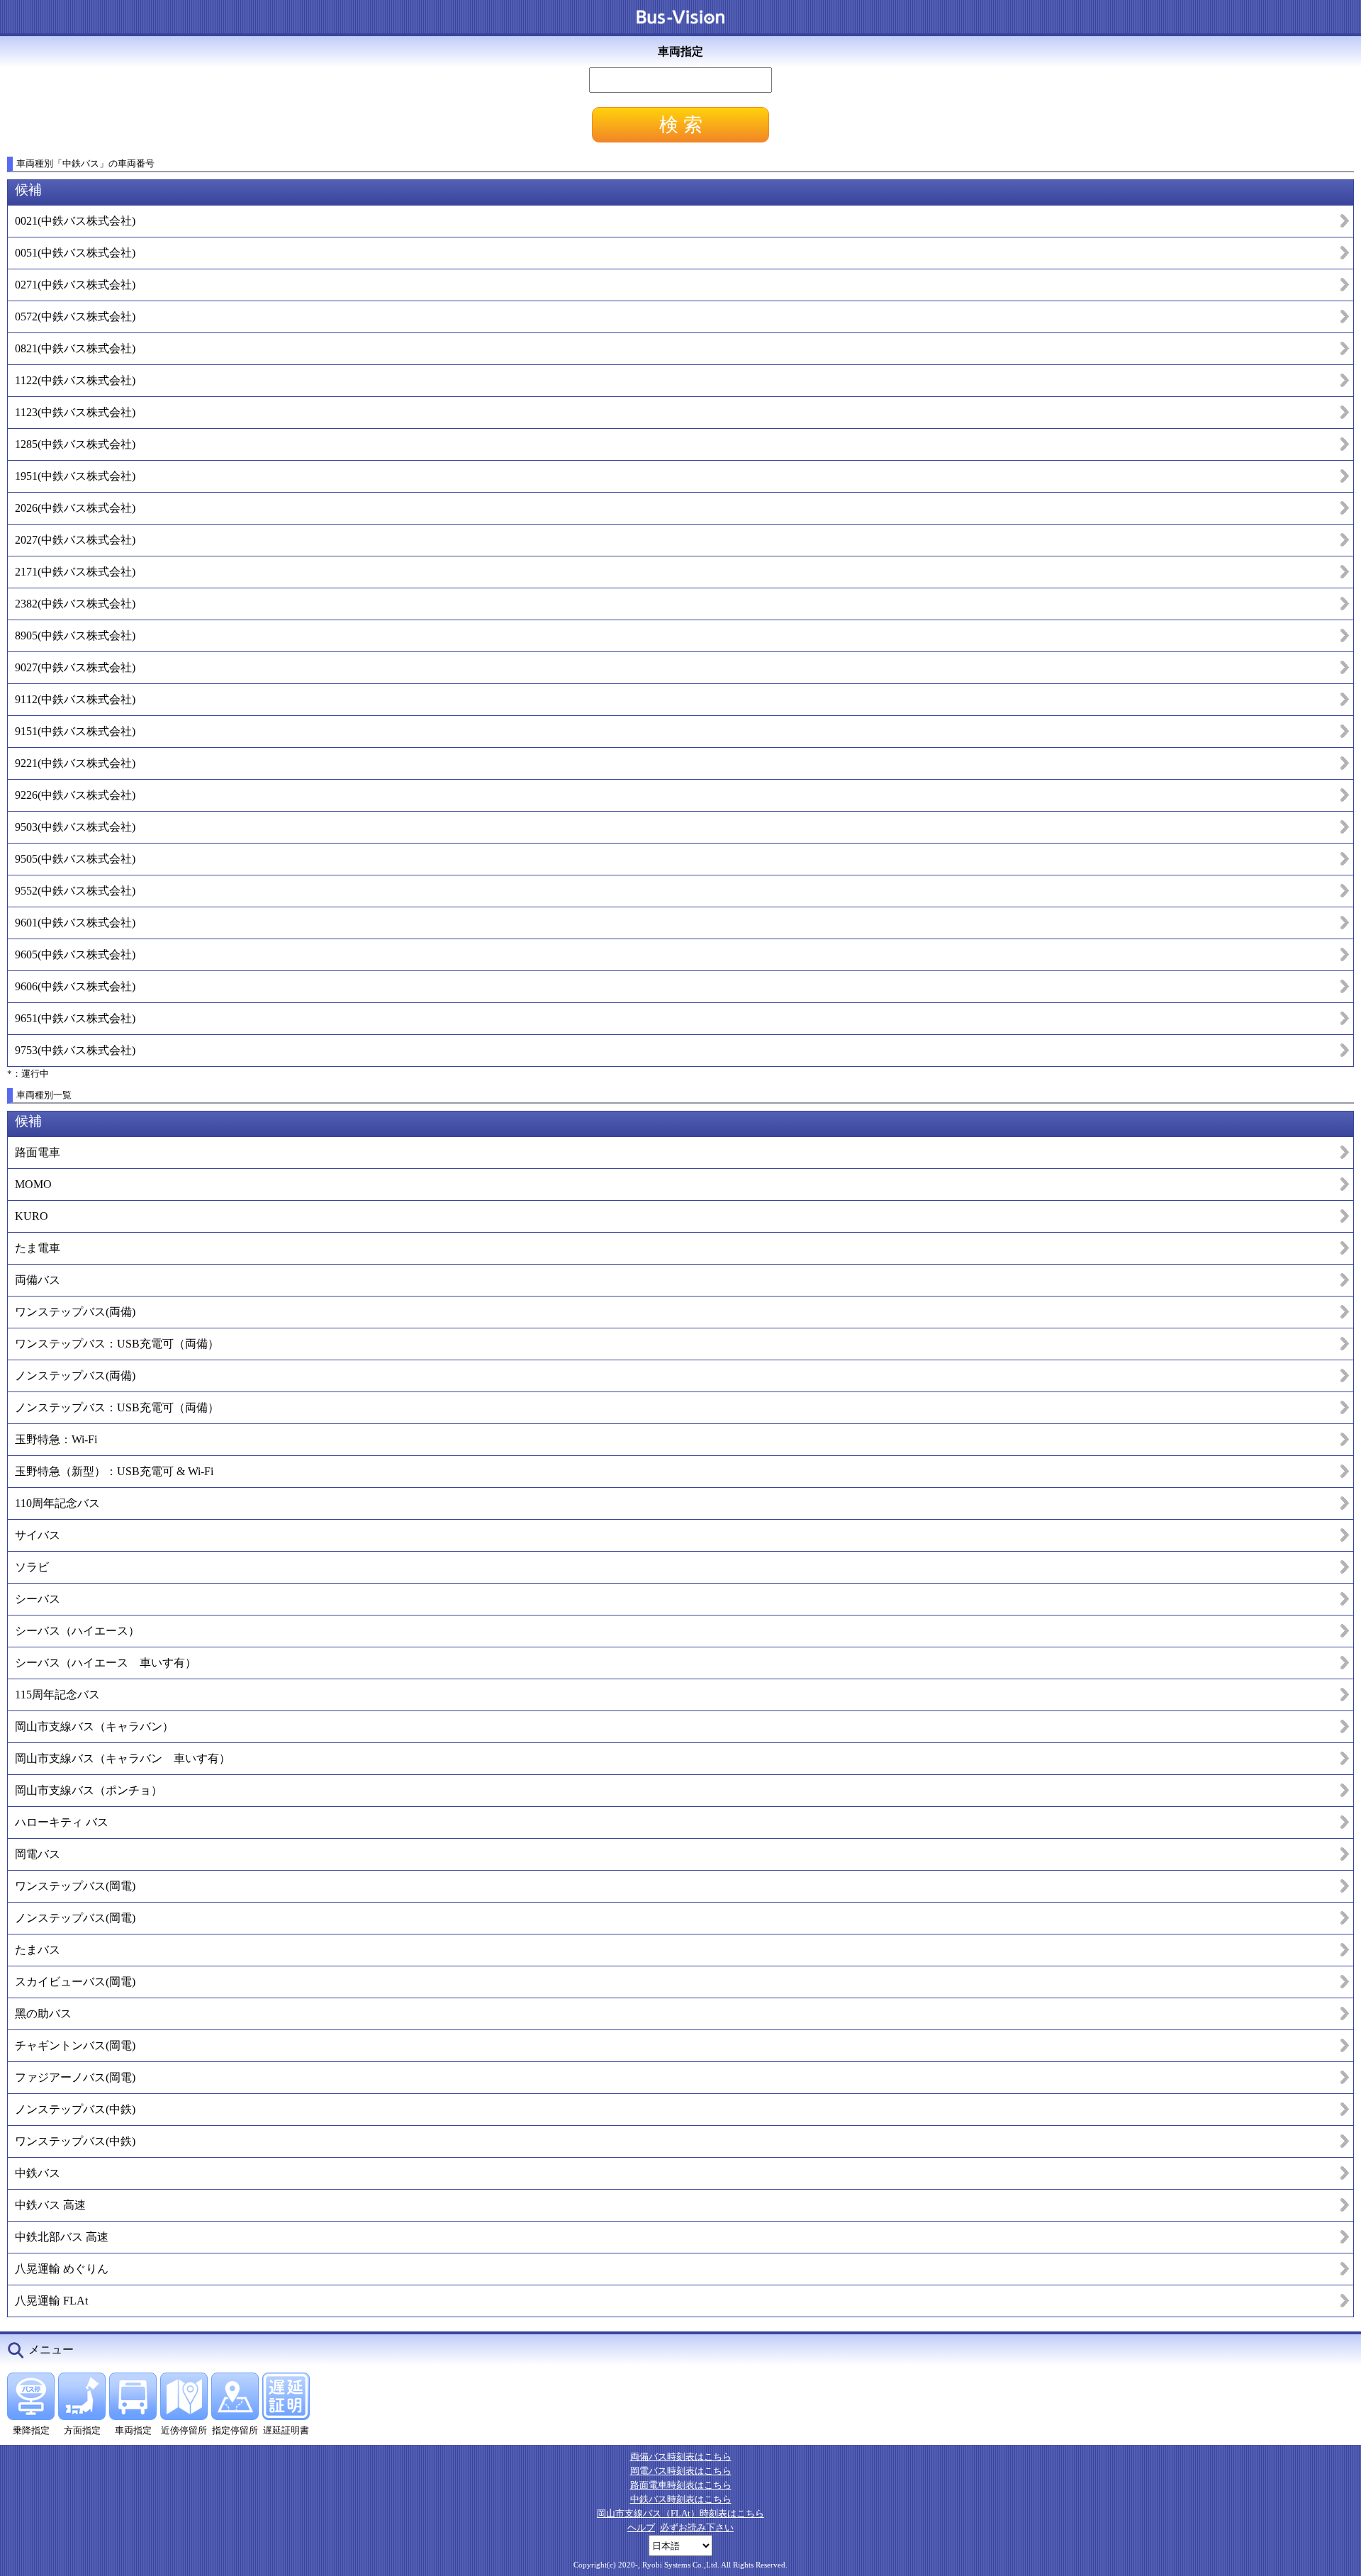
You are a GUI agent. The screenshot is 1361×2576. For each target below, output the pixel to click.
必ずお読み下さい (697, 2527)
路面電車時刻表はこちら (681, 2485)
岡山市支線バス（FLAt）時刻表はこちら (680, 2513)
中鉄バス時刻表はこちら (681, 2499)
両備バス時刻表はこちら (681, 2457)
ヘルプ (641, 2527)
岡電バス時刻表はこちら (681, 2471)
